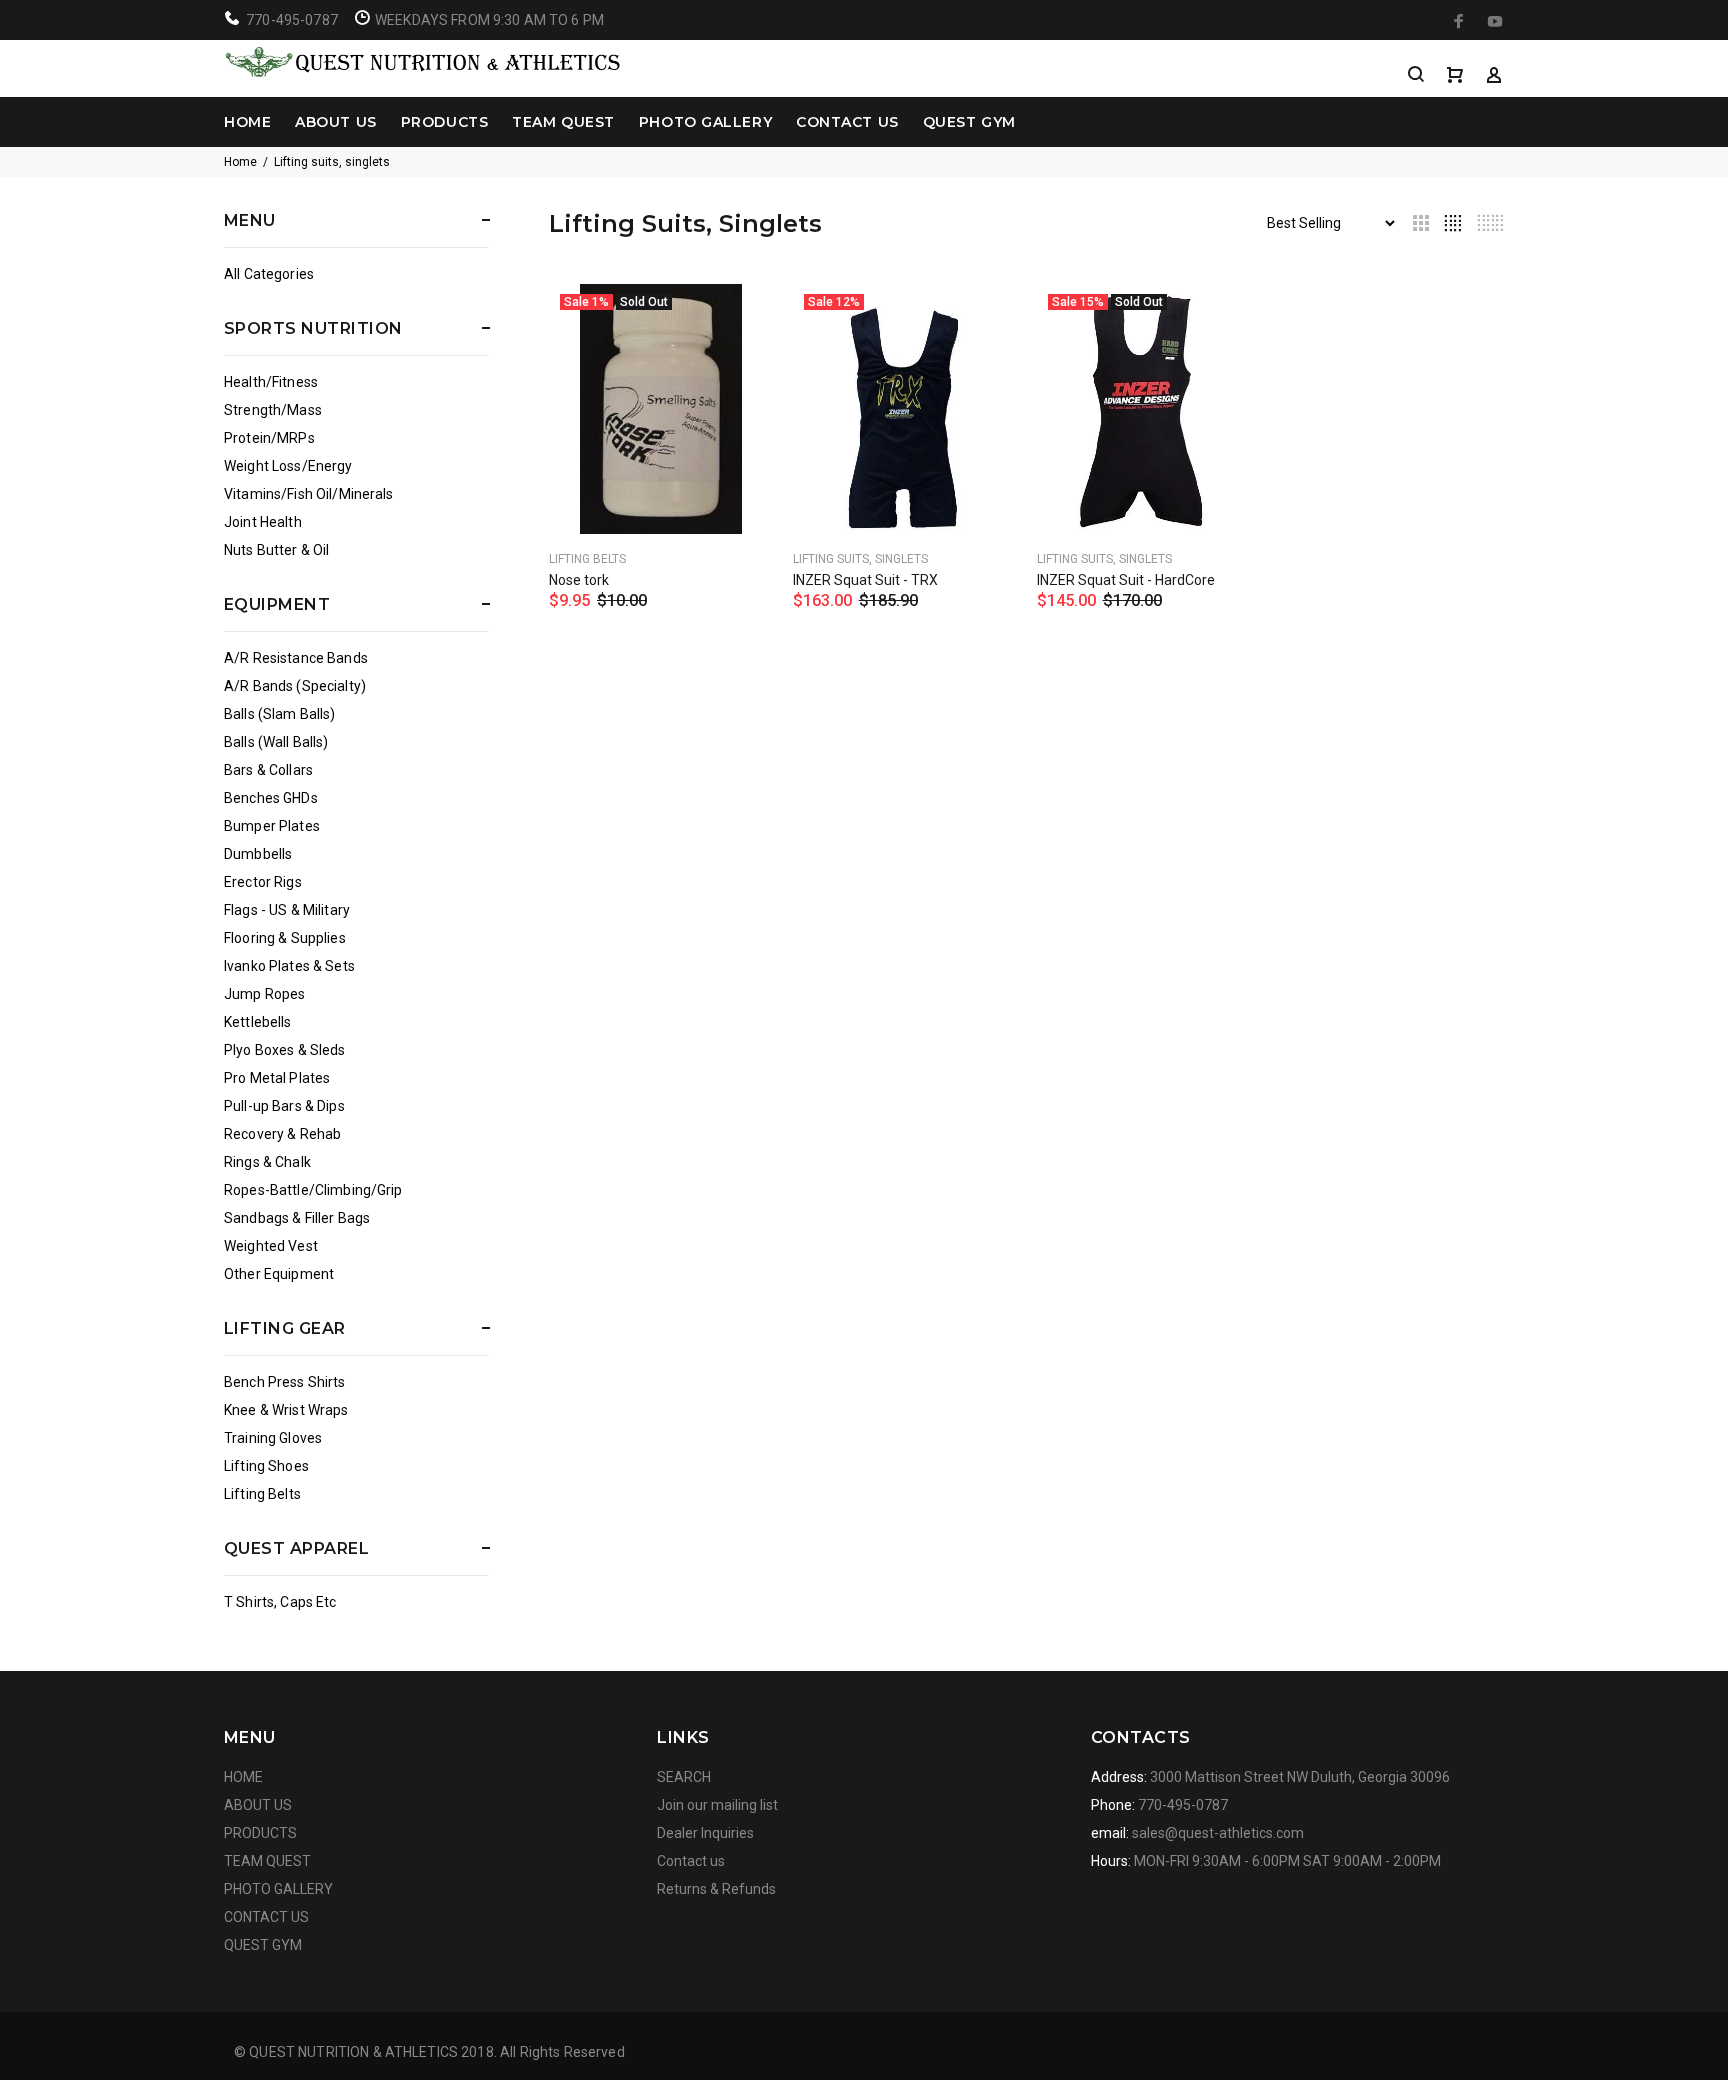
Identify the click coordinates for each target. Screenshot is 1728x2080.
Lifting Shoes (266, 1466)
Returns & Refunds (716, 1889)
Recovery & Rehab (282, 1134)
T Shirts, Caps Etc (280, 1602)
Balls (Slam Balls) (280, 714)
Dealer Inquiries (705, 1833)
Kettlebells (258, 1022)
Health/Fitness (271, 382)
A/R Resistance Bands (296, 658)
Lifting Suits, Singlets (860, 559)
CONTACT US (847, 122)
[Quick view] (740, 317)
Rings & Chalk (267, 1162)
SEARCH (684, 1777)
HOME (247, 122)
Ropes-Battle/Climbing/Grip (313, 1190)
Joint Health (263, 522)
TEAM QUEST (563, 122)
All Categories (269, 274)
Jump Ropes (264, 994)
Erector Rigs (263, 882)
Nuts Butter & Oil (276, 550)
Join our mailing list (717, 1805)
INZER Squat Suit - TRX (865, 580)
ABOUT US (335, 122)
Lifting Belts (262, 1494)
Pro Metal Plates (277, 1078)
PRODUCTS (444, 122)
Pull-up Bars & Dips (284, 1106)
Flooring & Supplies (285, 938)
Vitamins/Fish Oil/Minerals (309, 494)
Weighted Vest (271, 1246)
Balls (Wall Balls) (276, 742)
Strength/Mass (273, 410)
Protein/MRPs (269, 438)
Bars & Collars (268, 770)
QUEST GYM (969, 122)
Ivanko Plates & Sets (289, 966)
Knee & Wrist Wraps (286, 1410)
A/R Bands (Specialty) (295, 686)
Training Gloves (273, 1438)
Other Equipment (279, 1274)
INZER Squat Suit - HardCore (1126, 580)
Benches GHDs (271, 798)
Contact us (691, 1861)
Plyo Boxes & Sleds (285, 1050)
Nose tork (579, 580)
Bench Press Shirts (285, 1382)
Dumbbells (258, 854)
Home (240, 162)
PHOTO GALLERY (705, 122)
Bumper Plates (272, 826)
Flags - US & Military (287, 910)
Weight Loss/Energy (288, 466)
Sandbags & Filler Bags (297, 1218)
